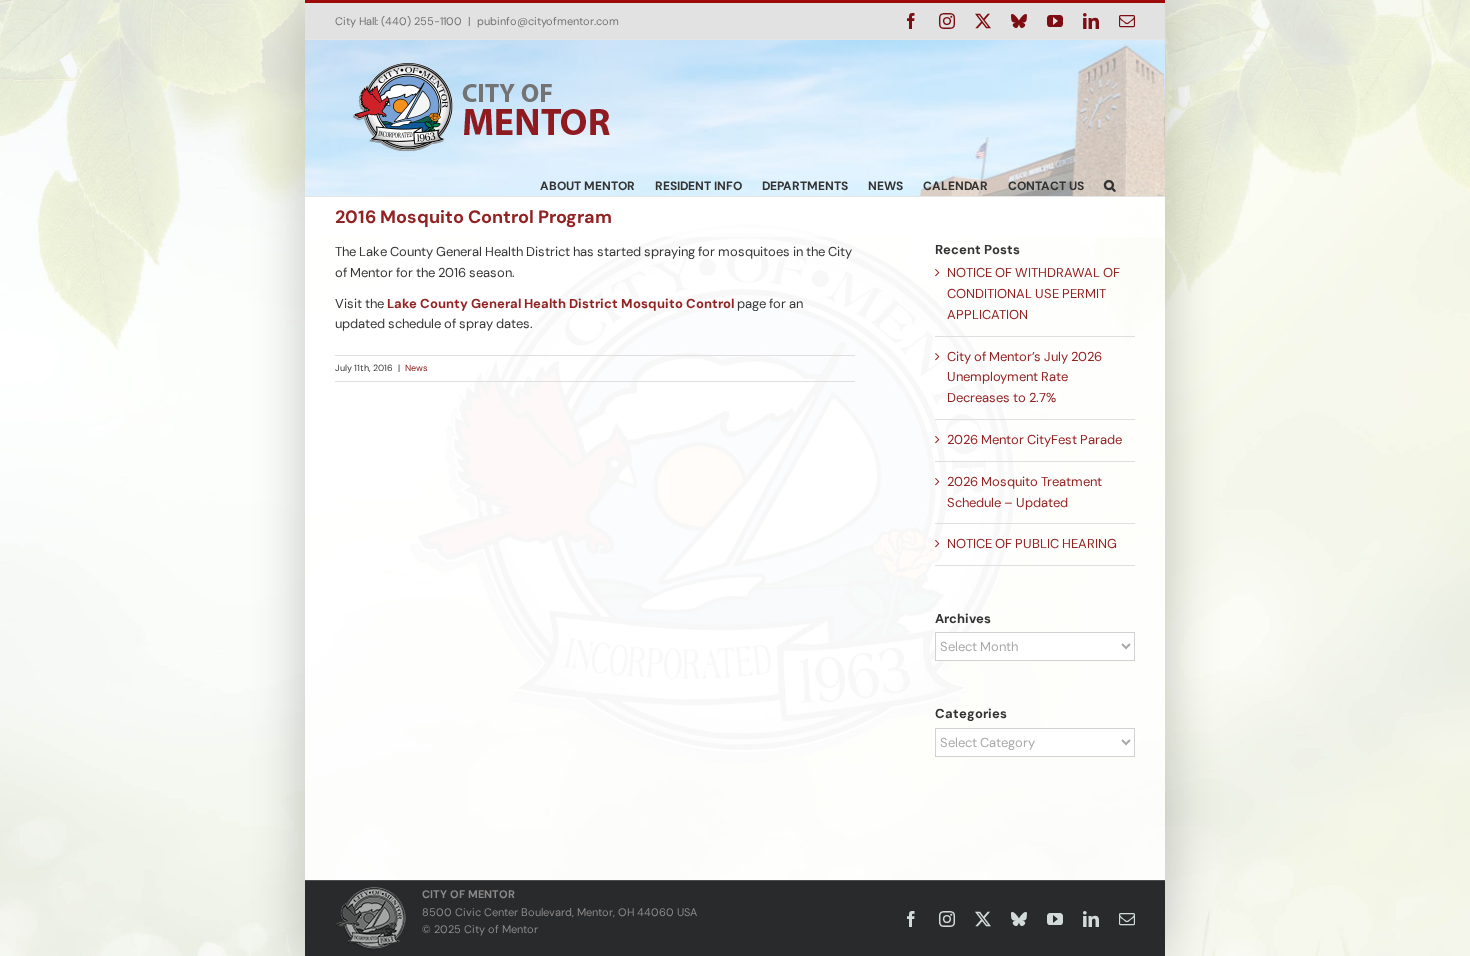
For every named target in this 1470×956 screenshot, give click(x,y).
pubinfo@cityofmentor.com (548, 21)
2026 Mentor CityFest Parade (1034, 439)
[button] (1109, 185)
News (416, 368)
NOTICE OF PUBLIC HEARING (1032, 543)
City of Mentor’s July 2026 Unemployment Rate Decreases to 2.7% (1024, 377)
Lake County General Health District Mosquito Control (560, 303)
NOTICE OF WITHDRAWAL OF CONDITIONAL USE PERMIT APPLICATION (1033, 293)
